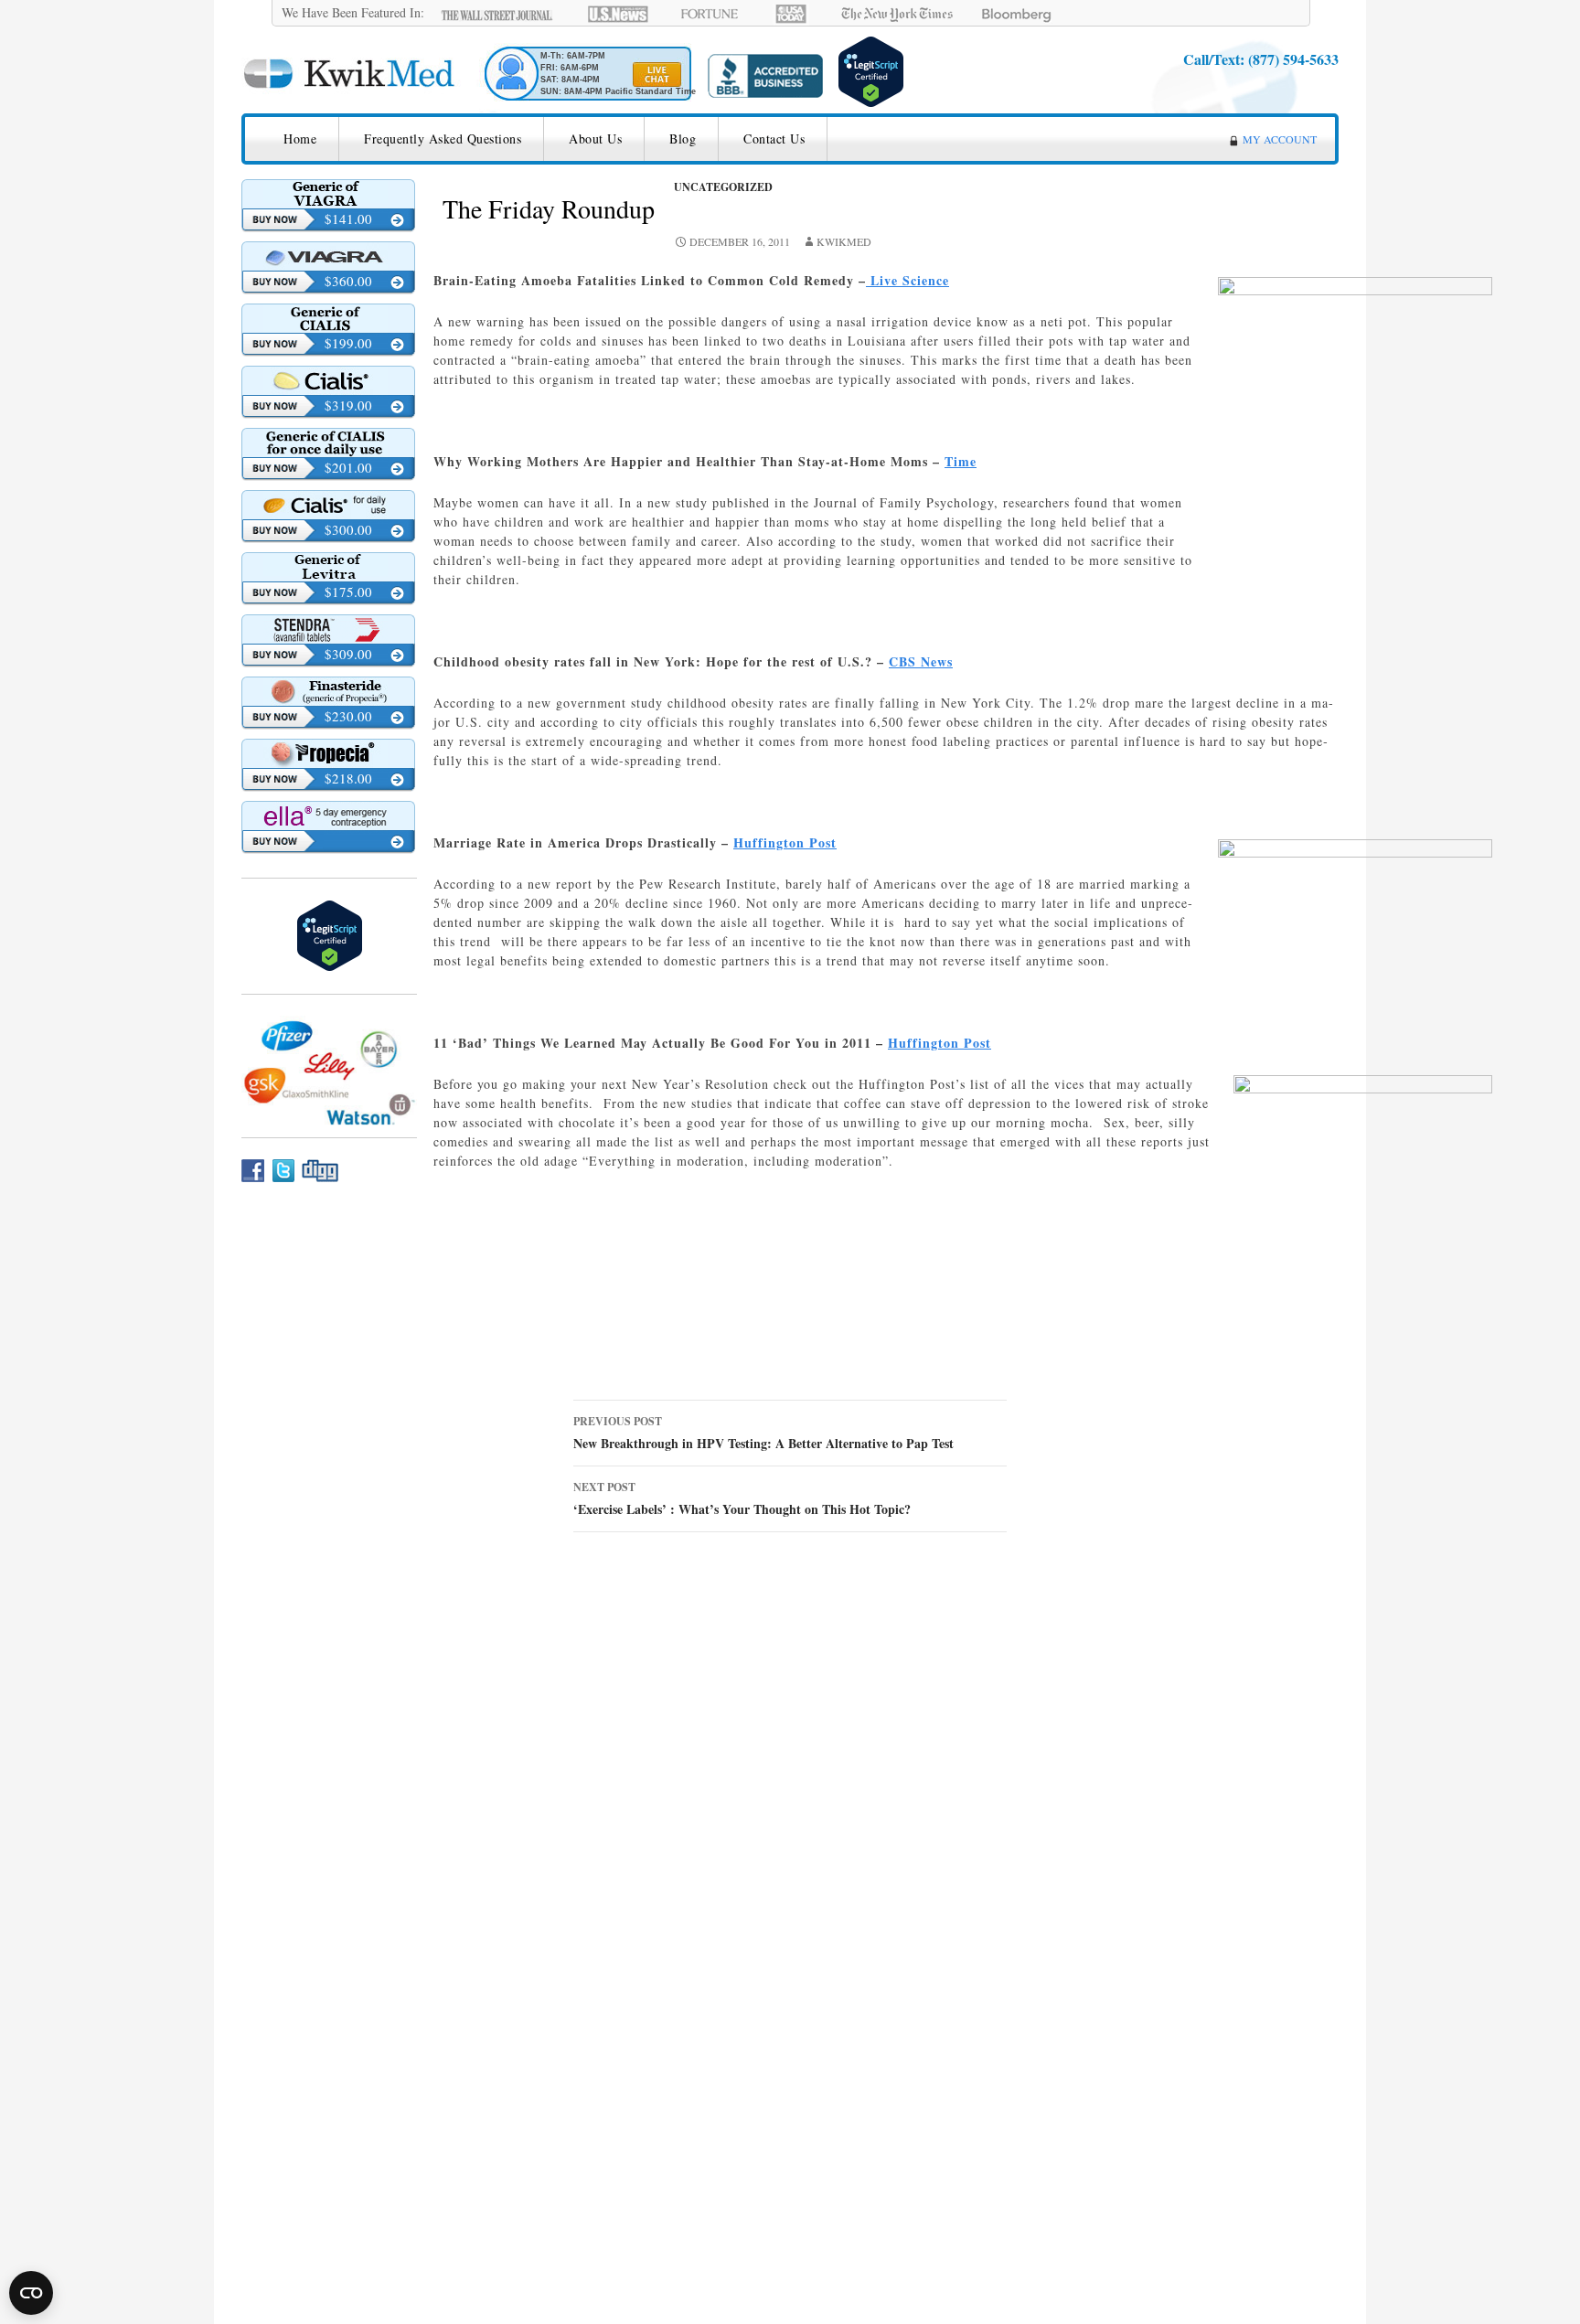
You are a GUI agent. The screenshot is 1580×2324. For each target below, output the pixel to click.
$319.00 (348, 405)
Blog (683, 139)
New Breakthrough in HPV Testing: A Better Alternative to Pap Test (763, 1433)
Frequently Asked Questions (443, 139)
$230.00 (348, 716)
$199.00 (348, 343)
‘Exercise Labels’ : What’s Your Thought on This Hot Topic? (742, 1499)
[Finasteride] (328, 691)
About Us (595, 139)
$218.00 (348, 778)
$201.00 (348, 467)
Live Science (907, 280)
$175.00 (348, 592)
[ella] (328, 816)
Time (961, 461)
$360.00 (348, 281)
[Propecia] (328, 753)
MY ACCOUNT (1280, 139)
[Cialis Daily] (328, 505)
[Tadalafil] (328, 318)
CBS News (921, 661)
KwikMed (844, 241)
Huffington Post (785, 842)
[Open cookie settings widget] (31, 2293)
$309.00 (348, 654)
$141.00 (348, 219)
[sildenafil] (328, 194)
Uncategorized (723, 187)
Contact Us (774, 139)
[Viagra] (328, 256)
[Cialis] (328, 380)
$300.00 (348, 529)
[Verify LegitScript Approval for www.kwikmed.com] (871, 69)
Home (300, 139)
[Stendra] (328, 629)
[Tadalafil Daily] (328, 442)
